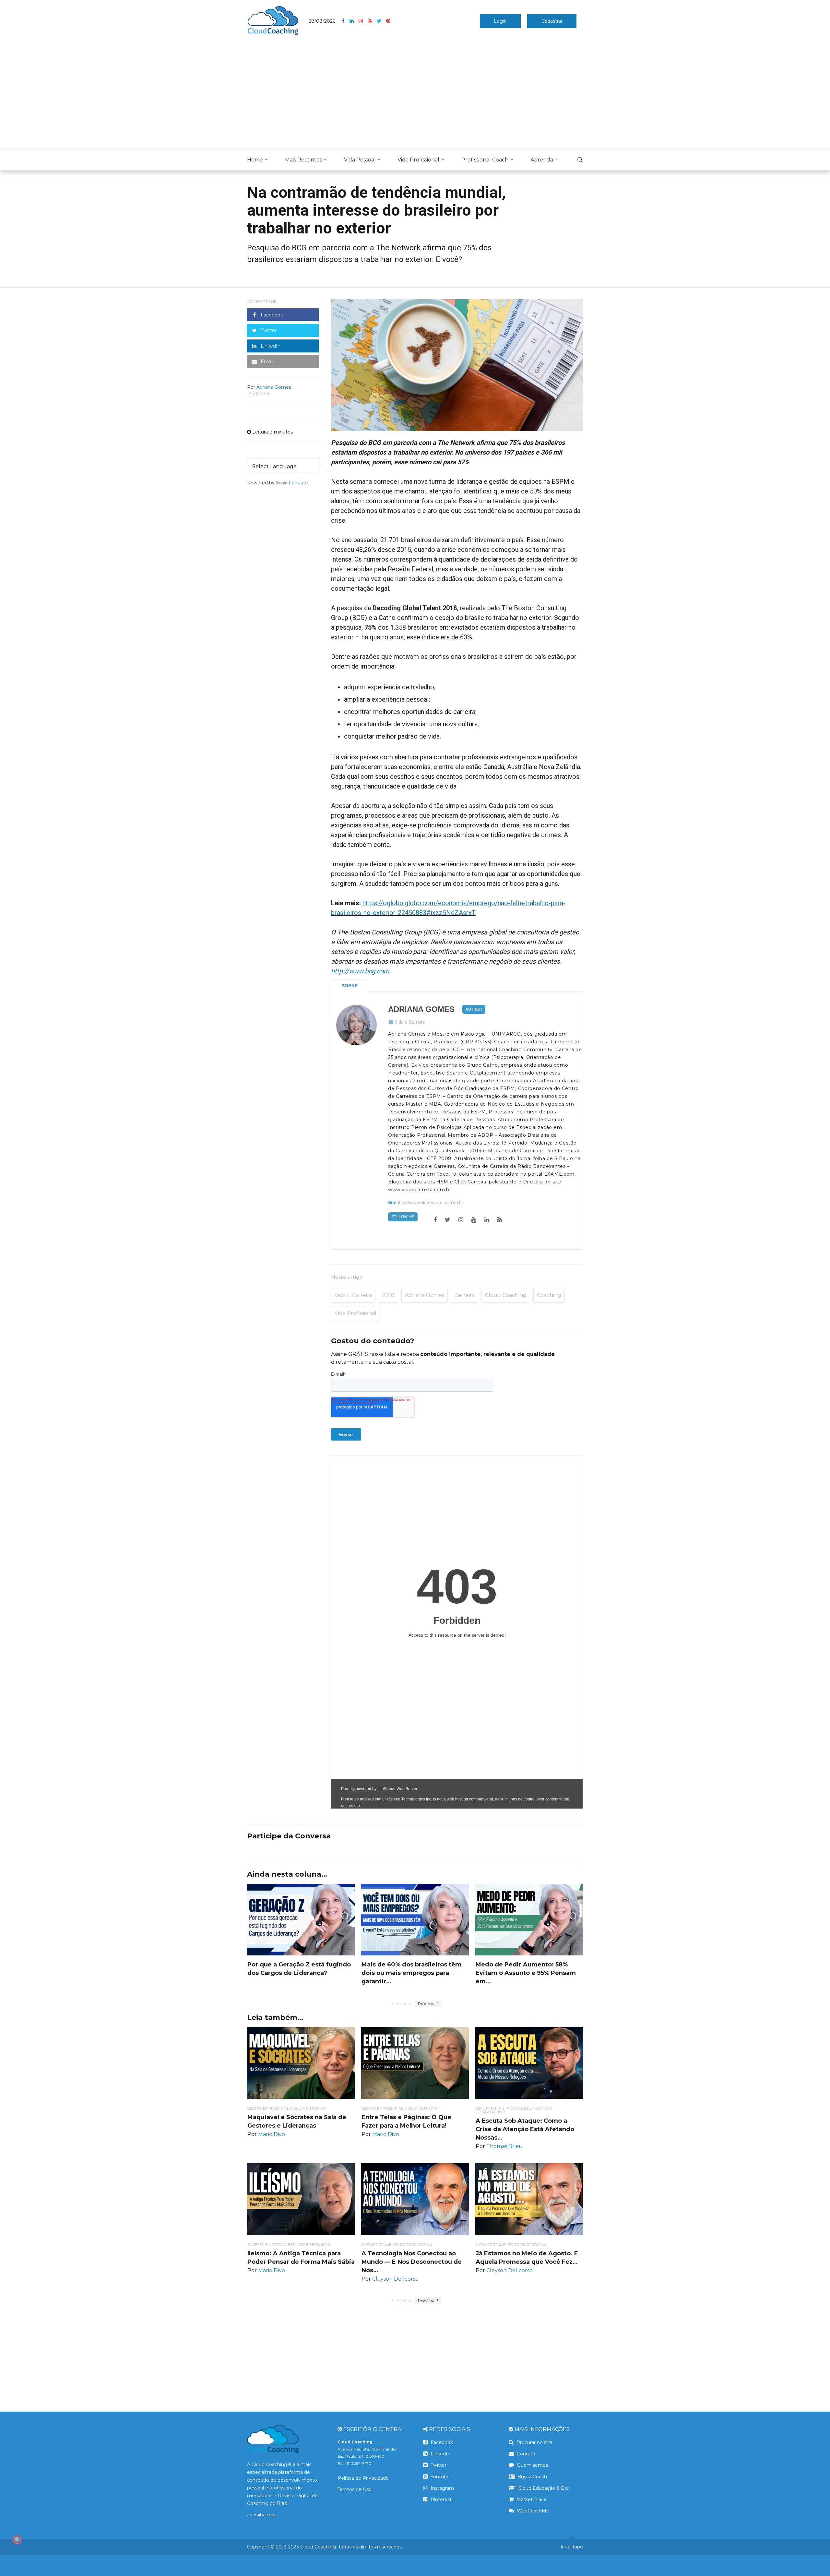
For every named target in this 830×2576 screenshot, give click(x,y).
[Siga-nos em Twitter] (381, 21)
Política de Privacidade (363, 2478)
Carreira (465, 1295)
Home (255, 160)
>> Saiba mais (262, 2515)
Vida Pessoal (360, 160)
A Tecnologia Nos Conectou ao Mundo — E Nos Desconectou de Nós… (412, 2262)
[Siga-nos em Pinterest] (388, 21)
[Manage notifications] (17, 2540)
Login (500, 21)
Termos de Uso (355, 2489)
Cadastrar (552, 21)
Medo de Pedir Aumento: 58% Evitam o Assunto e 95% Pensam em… (526, 1973)
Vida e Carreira (410, 1022)
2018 (388, 1295)
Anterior (403, 2004)
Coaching (549, 1295)
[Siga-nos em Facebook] (346, 21)
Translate (298, 483)
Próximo (427, 2004)
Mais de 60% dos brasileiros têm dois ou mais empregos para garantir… (411, 1973)
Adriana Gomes (421, 1009)
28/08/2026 (322, 21)
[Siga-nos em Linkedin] (354, 21)
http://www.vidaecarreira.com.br (430, 1203)
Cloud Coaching (506, 1295)
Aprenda (542, 160)
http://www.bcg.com (360, 971)
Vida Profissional (418, 160)
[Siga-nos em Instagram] (363, 21)
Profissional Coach (485, 160)
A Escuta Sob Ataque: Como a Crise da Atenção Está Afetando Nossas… (525, 2129)
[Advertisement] (415, 94)
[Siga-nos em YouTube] (372, 21)
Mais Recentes (303, 160)
